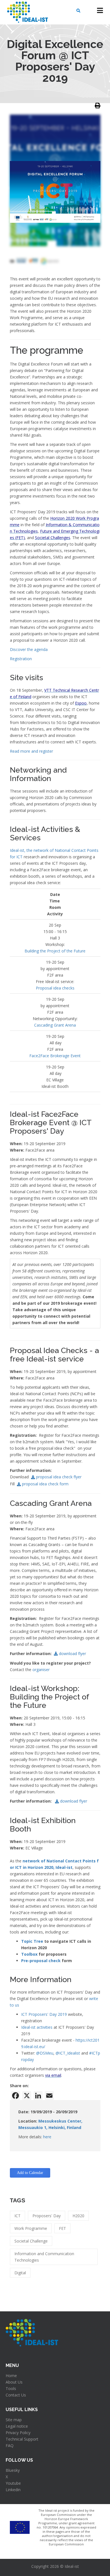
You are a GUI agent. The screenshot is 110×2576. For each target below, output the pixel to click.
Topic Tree (32, 1941)
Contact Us (16, 2395)
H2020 (78, 2216)
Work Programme (31, 2228)
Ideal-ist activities (37, 2027)
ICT (17, 2216)
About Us (14, 2382)
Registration (21, 659)
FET (62, 2228)
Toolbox (29, 1954)
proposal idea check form (45, 1484)
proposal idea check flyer (59, 1477)
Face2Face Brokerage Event (55, 1056)
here (47, 2137)
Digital (20, 2273)
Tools (11, 2388)
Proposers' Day (47, 2216)
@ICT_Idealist (68, 2053)
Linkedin (13, 2490)
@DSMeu (45, 2053)
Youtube (13, 2483)
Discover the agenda (29, 649)
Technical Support (22, 2439)
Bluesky (13, 2470)
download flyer (72, 1654)
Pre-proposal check (41, 1961)
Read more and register (31, 751)
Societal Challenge (31, 2241)
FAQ (10, 2446)
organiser (41, 1670)
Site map (14, 2420)
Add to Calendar (30, 2173)
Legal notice (17, 2426)
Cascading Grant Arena (55, 1025)
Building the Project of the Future (55, 951)
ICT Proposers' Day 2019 (44, 2014)
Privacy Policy (18, 2433)
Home (11, 2376)
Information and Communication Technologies (44, 2257)
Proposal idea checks (55, 988)
